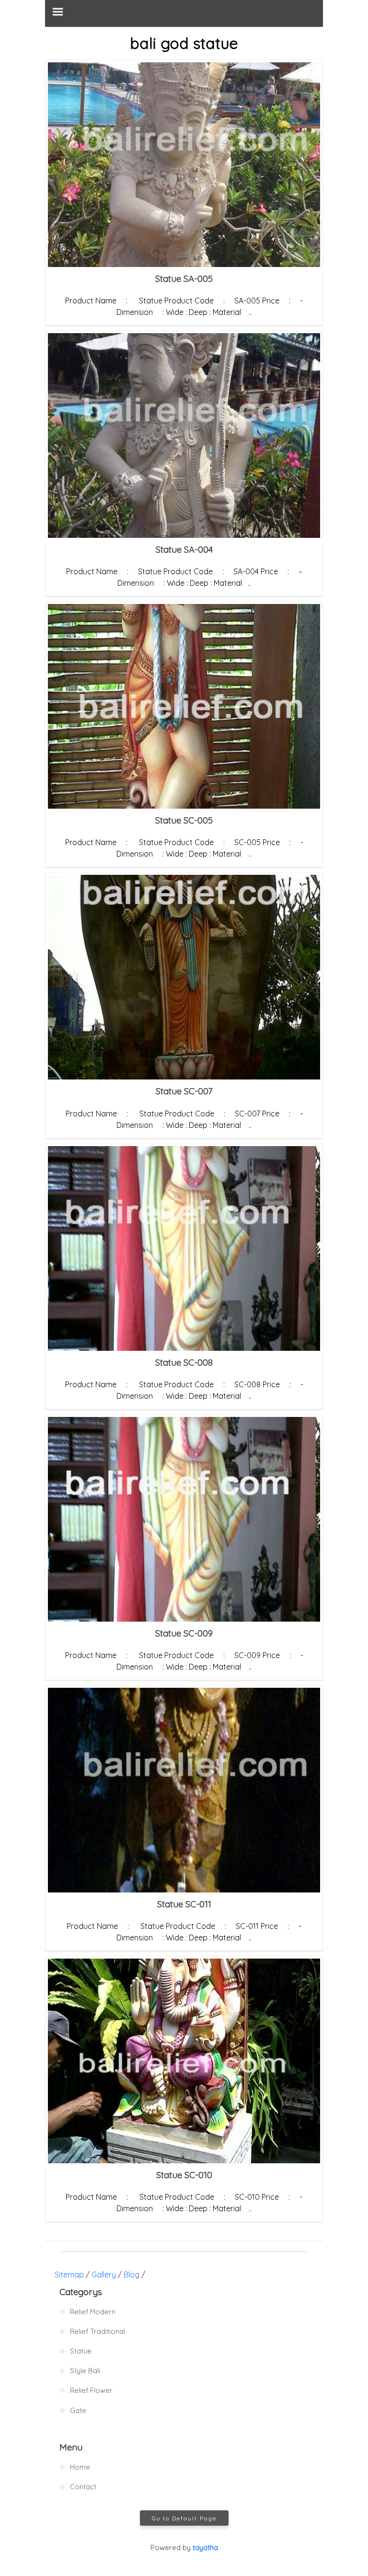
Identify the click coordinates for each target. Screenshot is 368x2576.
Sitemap (69, 2274)
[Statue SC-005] (184, 706)
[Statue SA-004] (184, 435)
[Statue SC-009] (184, 1519)
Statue (81, 2351)
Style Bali (85, 2371)
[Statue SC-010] (184, 2061)
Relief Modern (93, 2312)
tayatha (205, 2547)
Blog (132, 2274)
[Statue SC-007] (184, 977)
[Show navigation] (184, 13)
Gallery (104, 2274)
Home (80, 2467)
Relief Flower (91, 2390)
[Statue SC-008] (184, 1248)
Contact (83, 2487)
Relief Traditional (98, 2331)
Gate (78, 2410)
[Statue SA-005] (184, 165)
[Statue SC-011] (184, 1790)
